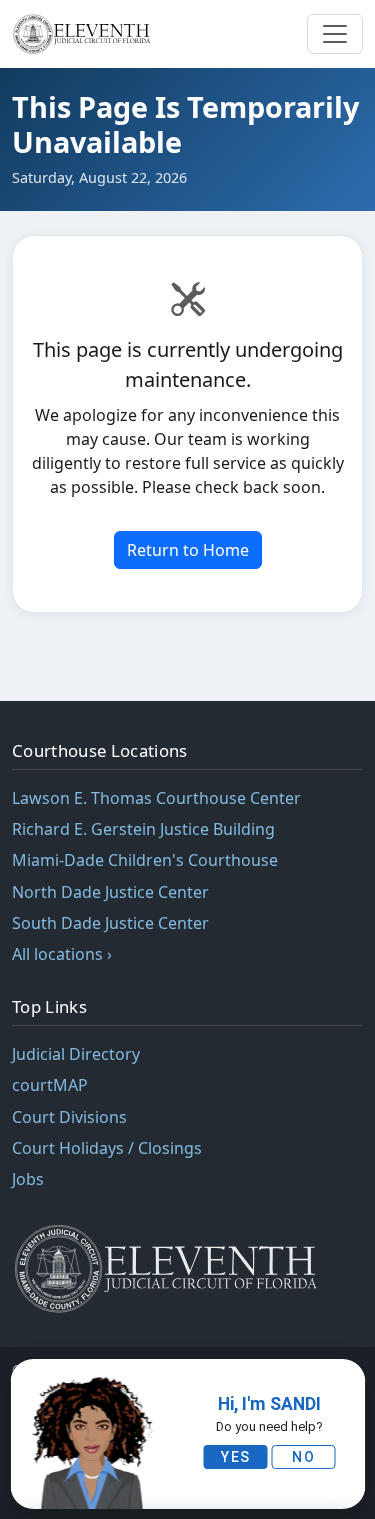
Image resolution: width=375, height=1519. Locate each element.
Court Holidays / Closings (107, 1148)
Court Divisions (69, 1117)
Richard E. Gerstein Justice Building (143, 829)
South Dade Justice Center (110, 923)
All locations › (62, 954)
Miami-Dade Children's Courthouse (145, 860)
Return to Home (188, 550)
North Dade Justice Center (110, 892)
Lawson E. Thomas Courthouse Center (156, 798)
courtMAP (50, 1085)
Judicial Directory (76, 1054)
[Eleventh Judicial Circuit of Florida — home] (84, 34)
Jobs (28, 1179)
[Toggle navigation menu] (335, 34)
